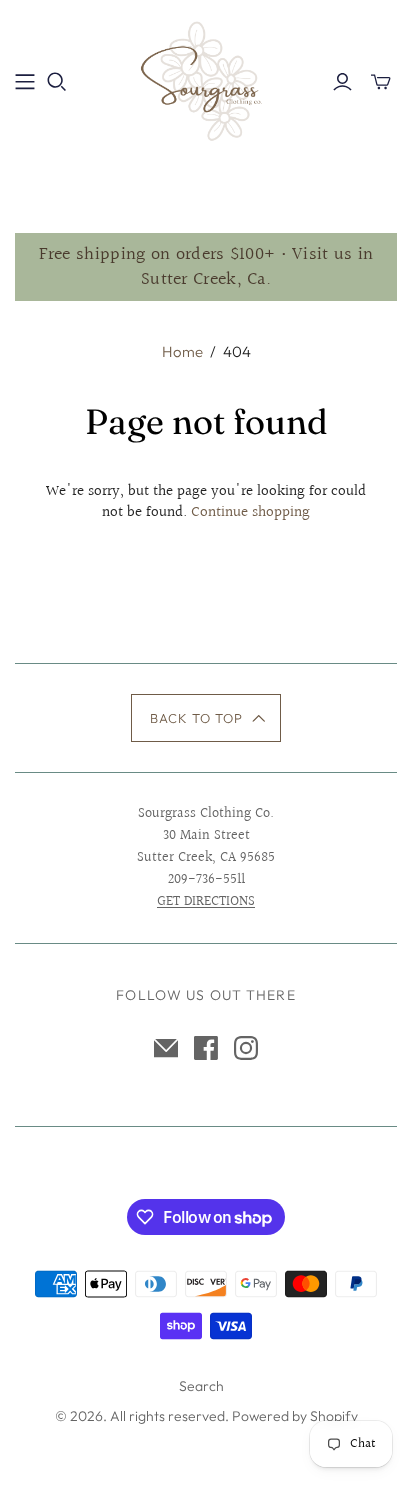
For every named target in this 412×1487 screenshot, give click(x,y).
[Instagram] (246, 1048)
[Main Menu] (25, 82)
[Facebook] (206, 1048)
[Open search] (57, 82)
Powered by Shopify (295, 1416)
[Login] (342, 82)
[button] (206, 718)
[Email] (166, 1048)
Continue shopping (250, 512)
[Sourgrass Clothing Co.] (206, 79)
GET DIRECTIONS (206, 902)
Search (201, 1386)
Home (182, 351)
